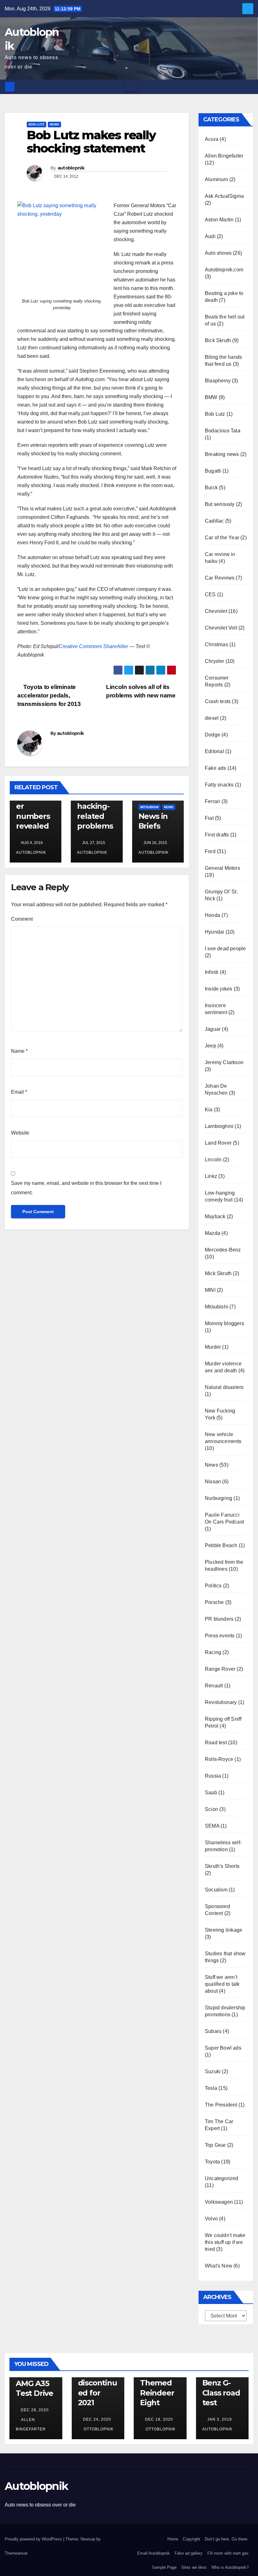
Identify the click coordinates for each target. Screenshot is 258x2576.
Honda (213, 915)
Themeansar (16, 2553)
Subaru (213, 2031)
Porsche (214, 1602)
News (54, 124)
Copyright (191, 2539)
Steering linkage (224, 1930)
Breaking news (222, 454)
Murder (213, 1347)
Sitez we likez (194, 2567)
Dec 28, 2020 (35, 2410)
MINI (210, 1290)
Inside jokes (219, 989)
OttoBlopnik (98, 2429)
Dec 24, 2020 (97, 2419)
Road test (216, 1743)
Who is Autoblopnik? (230, 2567)
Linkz (211, 1176)
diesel (212, 718)
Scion (211, 1809)
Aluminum (216, 179)
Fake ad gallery (189, 2553)
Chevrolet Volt (221, 628)
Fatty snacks (219, 785)
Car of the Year (222, 538)
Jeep (210, 1046)
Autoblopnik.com (224, 270)
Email (19, 1092)
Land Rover (218, 1143)
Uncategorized (222, 2178)
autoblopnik (71, 168)
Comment (22, 919)
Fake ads (216, 768)
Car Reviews (220, 578)
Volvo (211, 2219)
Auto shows (218, 253)
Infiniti (212, 972)
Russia (213, 1776)
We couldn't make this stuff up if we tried (225, 2242)
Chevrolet (216, 611)
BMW (211, 397)
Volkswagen (219, 2202)
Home (173, 2539)
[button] (249, 87)
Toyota (212, 2162)
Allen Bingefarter (224, 156)
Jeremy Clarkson (224, 1062)
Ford (210, 851)
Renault (214, 1686)
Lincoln (213, 1160)
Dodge (213, 735)
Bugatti (213, 471)
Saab (211, 1793)
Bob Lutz (36, 124)
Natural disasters (224, 1387)
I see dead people (225, 949)
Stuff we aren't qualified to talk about (222, 1984)
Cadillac (214, 521)
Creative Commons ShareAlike (93, 646)
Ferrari (212, 801)
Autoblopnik (36, 2486)
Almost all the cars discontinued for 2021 (98, 2383)
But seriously (220, 504)
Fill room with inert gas (228, 2553)
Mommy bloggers (224, 1323)
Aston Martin (219, 220)
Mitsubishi (149, 807)
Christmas (216, 644)
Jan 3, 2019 (220, 2419)
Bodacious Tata (223, 431)
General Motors (222, 868)
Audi (210, 236)
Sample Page (164, 2567)
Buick (211, 488)
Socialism (216, 1890)
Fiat (209, 818)
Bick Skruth (218, 340)
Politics (213, 1586)
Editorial (214, 751)
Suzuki (213, 2071)
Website (20, 1133)
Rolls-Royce (219, 1759)
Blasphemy (218, 381)
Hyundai (214, 932)
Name (19, 1051)
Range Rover (220, 1669)
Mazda (213, 1233)
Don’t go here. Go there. (227, 2539)
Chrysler (215, 661)
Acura (212, 139)
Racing (213, 1652)
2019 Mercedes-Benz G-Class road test (222, 2383)
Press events (220, 1636)
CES (210, 594)
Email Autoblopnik (154, 2553)
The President (221, 2105)
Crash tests (218, 701)
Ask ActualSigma (224, 196)
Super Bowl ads (223, 2048)
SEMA (212, 1826)
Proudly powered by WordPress (34, 2539)
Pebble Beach (221, 1545)
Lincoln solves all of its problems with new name (141, 691)
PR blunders (219, 1619)
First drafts (217, 835)
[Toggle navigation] (131, 87)
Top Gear (215, 2145)
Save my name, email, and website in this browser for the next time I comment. (86, 1188)
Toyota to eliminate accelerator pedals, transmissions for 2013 (49, 695)
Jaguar (213, 1029)
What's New (219, 2266)
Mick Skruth (218, 1273)
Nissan (213, 1482)
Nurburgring (219, 1498)
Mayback (215, 1216)
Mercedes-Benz (223, 1250)
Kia (209, 1110)
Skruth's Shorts (222, 1866)
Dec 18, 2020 (159, 2419)
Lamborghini (219, 1126)
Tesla (211, 2088)
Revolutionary (221, 1702)
